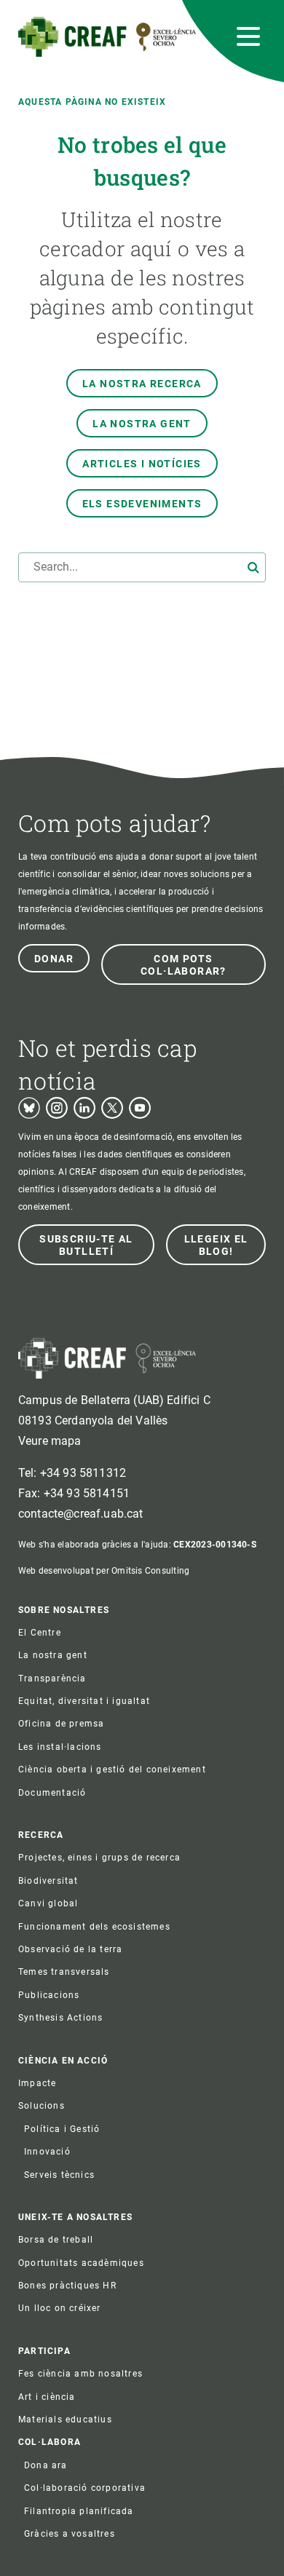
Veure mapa (50, 1441)
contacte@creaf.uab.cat (81, 1514)
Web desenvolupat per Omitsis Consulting (104, 1571)
